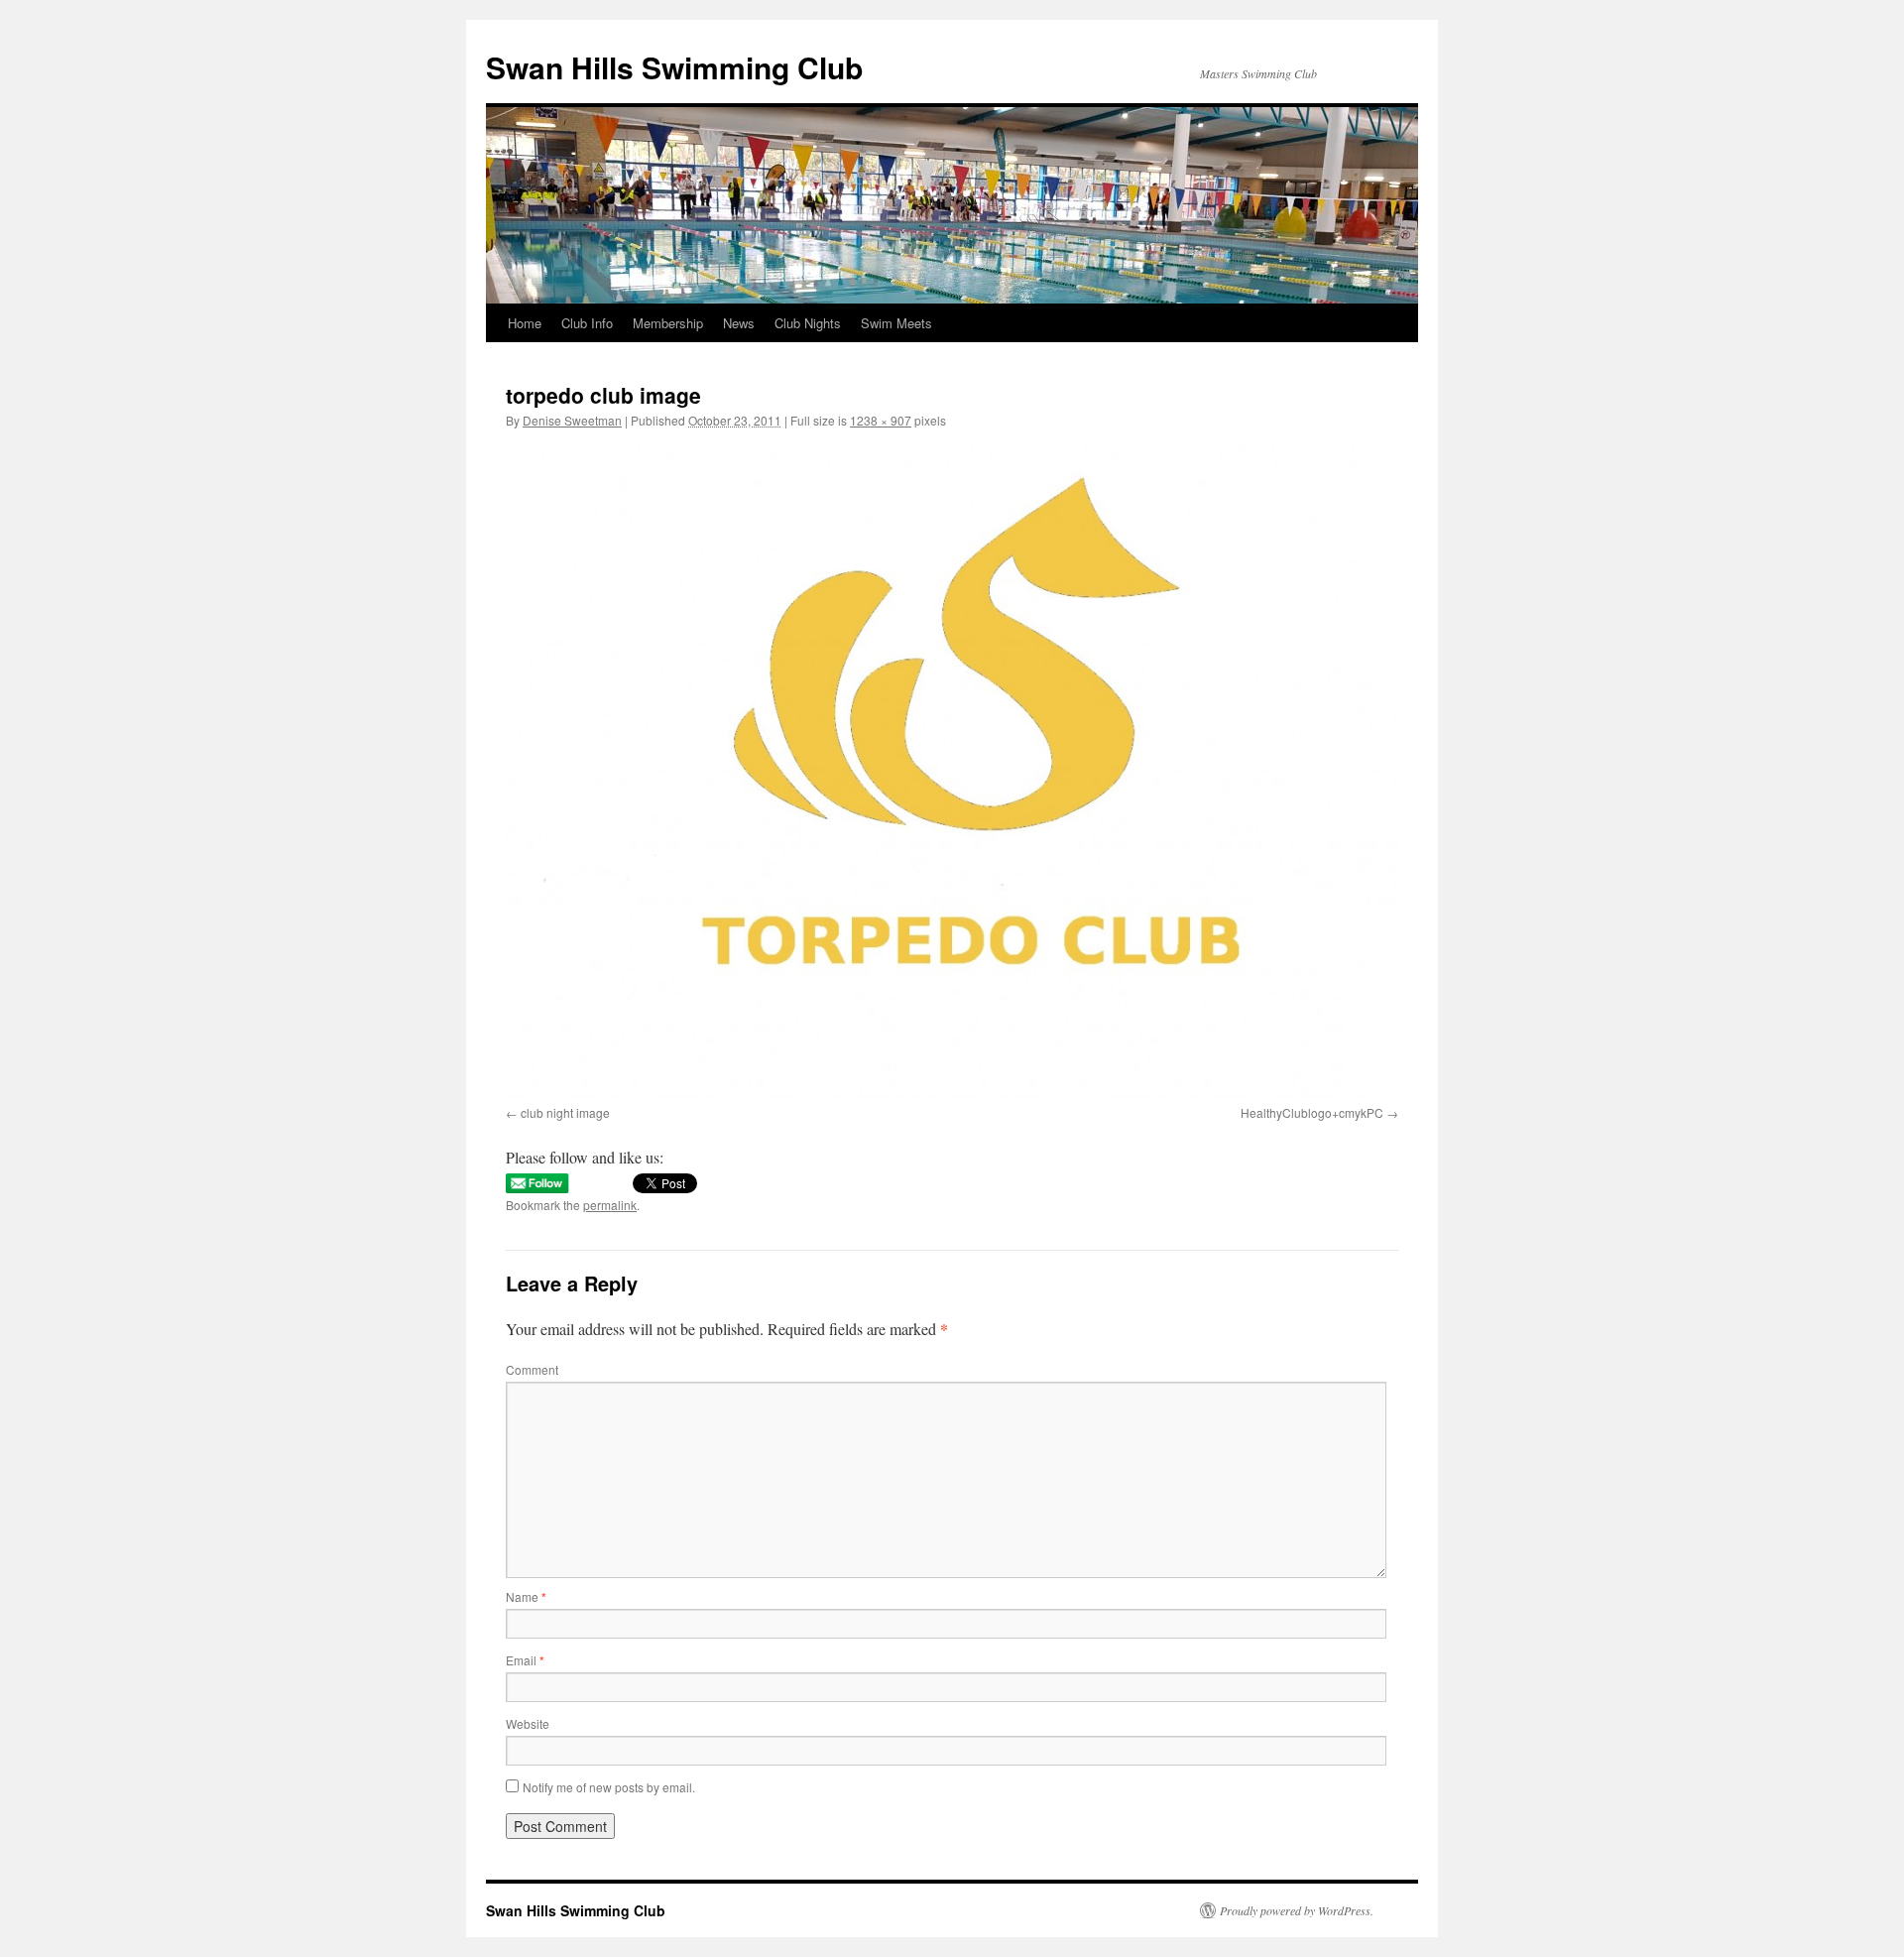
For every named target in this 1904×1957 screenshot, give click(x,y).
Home (525, 323)
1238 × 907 (881, 420)
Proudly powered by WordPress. (1297, 1910)
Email (525, 1660)
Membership (668, 323)
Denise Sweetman (572, 420)
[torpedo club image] (952, 771)
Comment (532, 1369)
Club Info (587, 323)
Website (528, 1723)
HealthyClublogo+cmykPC (1312, 1112)
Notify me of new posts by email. (609, 1787)
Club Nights (808, 323)
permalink (610, 1205)
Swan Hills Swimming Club (674, 67)
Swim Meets (896, 323)
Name (526, 1596)
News (739, 323)
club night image (565, 1112)
